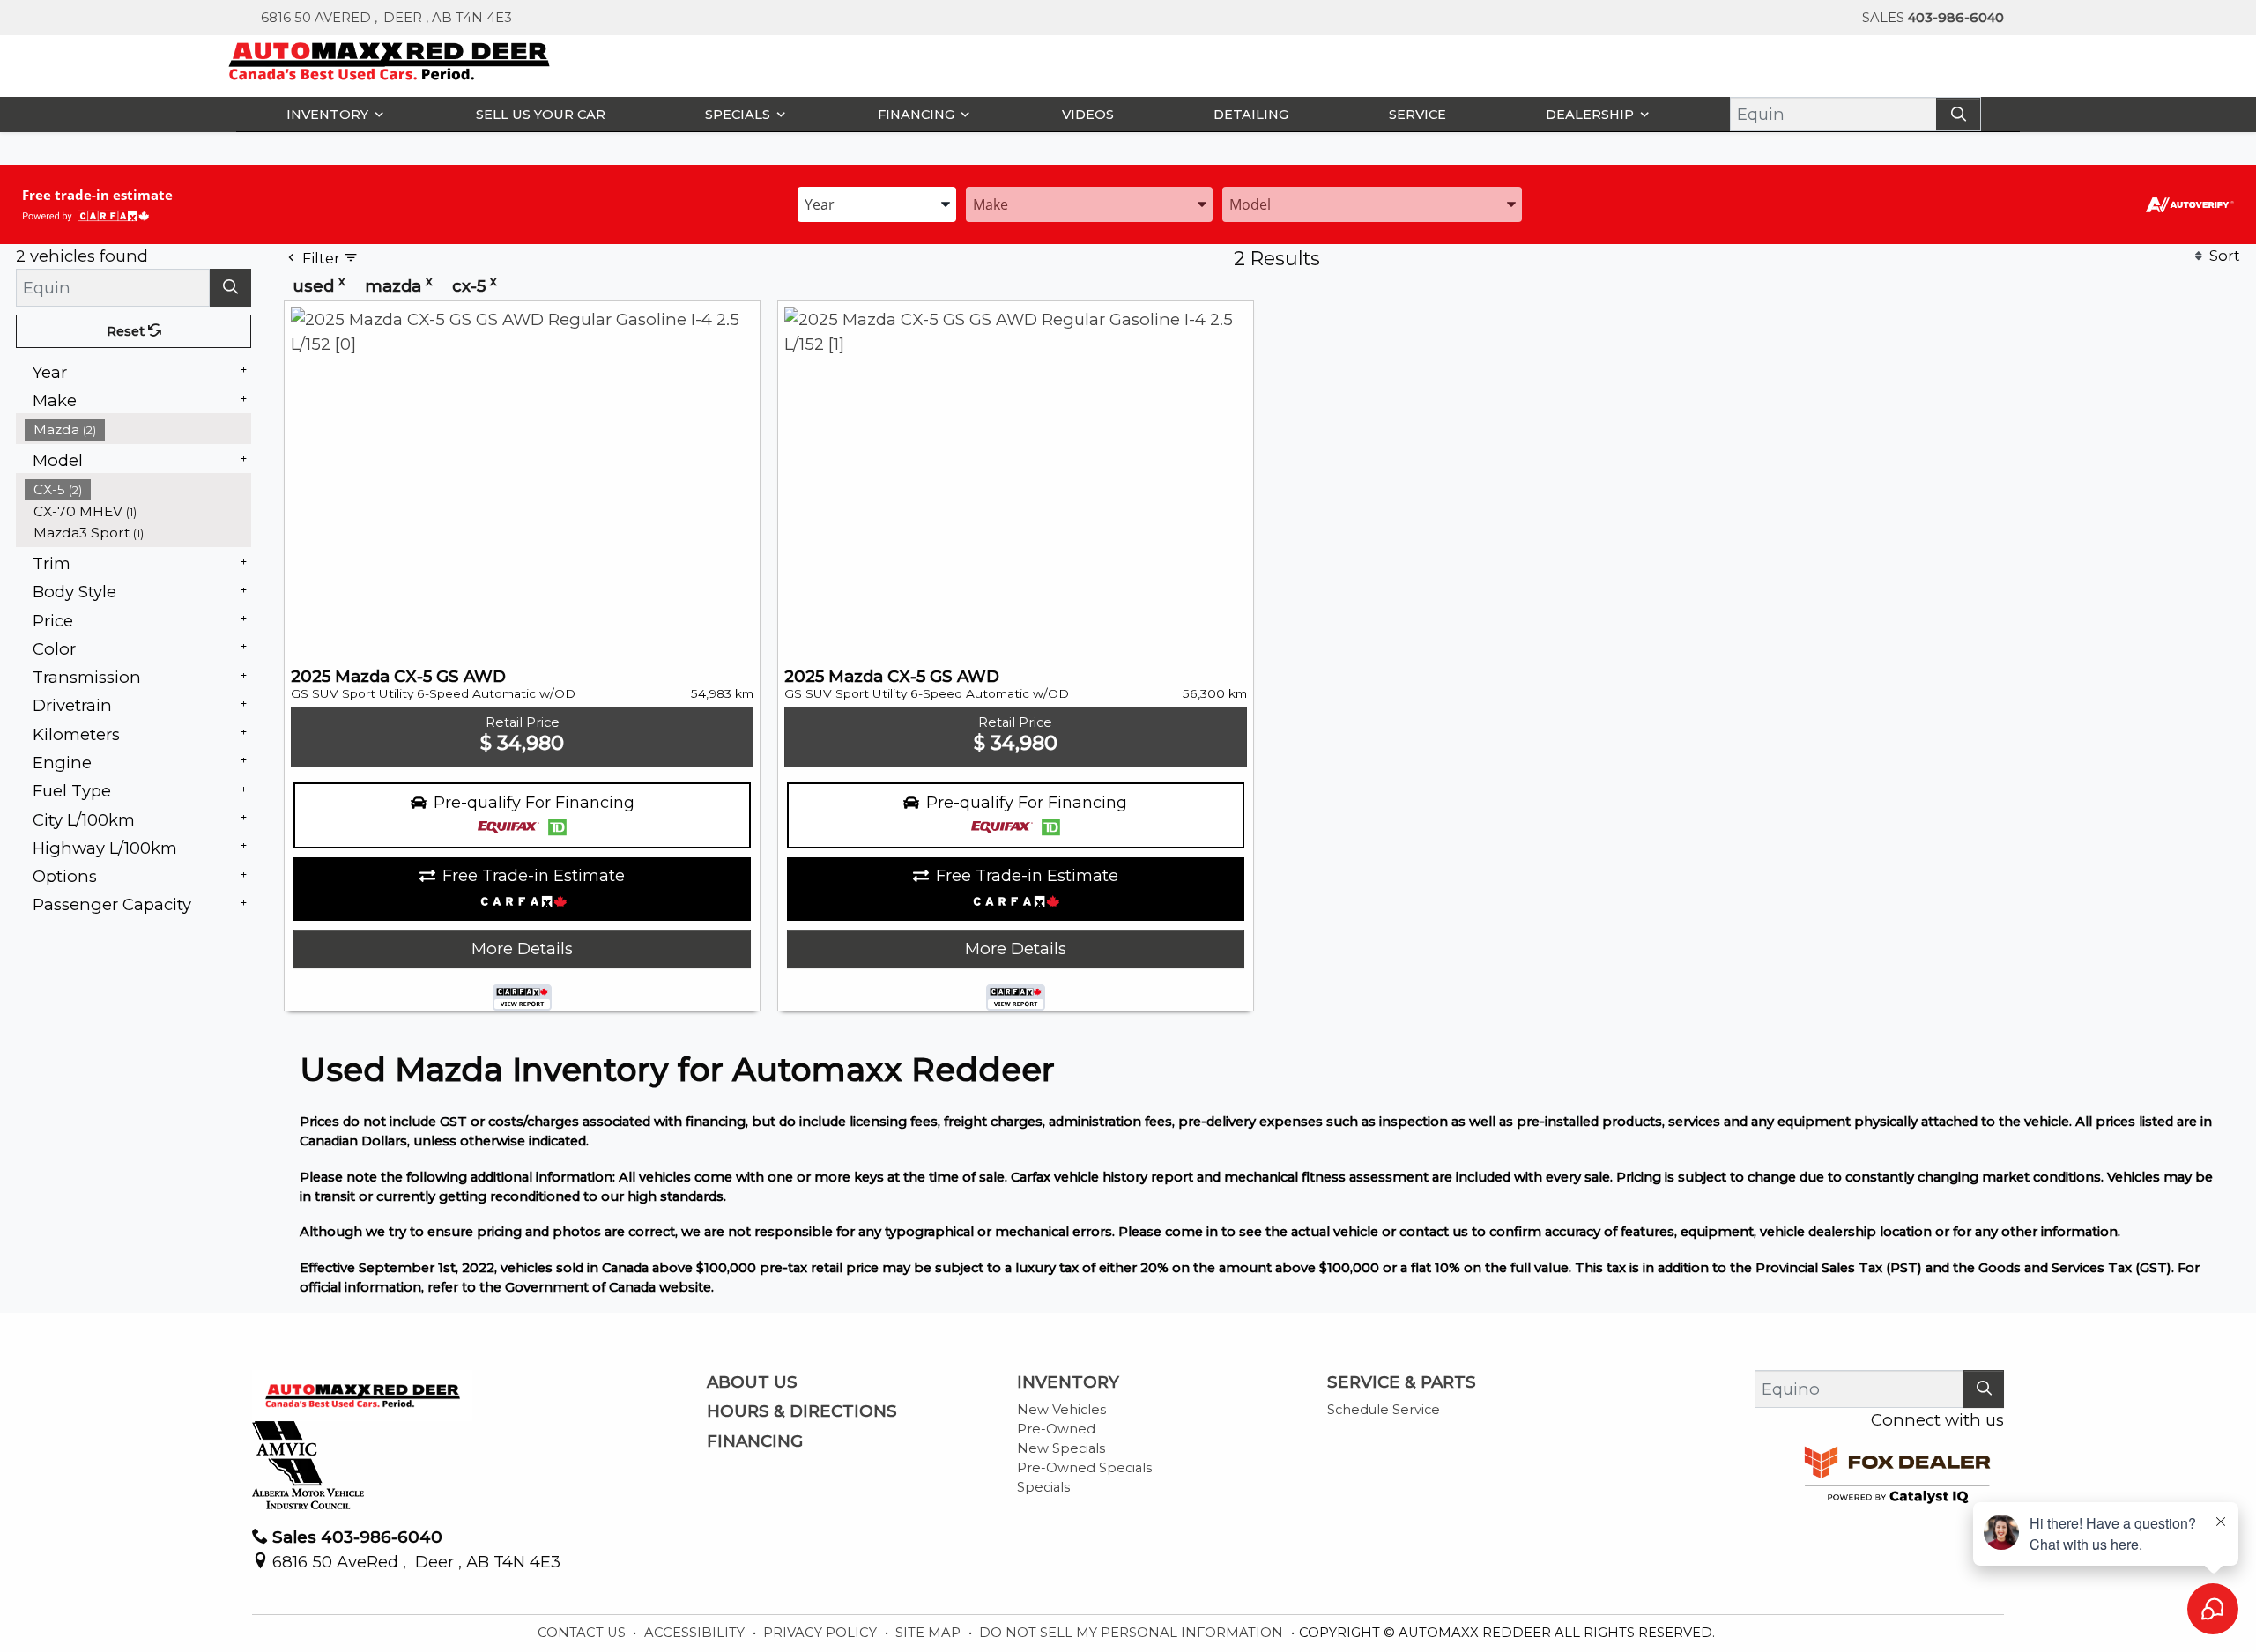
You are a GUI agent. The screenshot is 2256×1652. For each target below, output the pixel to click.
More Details (522, 948)
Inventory (1068, 1382)
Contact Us (583, 1633)
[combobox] (877, 203)
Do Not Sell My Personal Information (1133, 1633)
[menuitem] (138, 430)
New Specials (1061, 1448)
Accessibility (696, 1633)
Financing (755, 1441)
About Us (752, 1382)
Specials (1043, 1487)
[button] (331, 114)
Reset (127, 331)
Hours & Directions (802, 1411)
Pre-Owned (1056, 1429)
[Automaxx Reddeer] (390, 59)
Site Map (930, 1633)
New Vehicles (1061, 1410)
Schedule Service (1384, 1410)
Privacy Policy (822, 1633)
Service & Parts (1402, 1382)
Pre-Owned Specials (1084, 1468)
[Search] (1958, 114)
